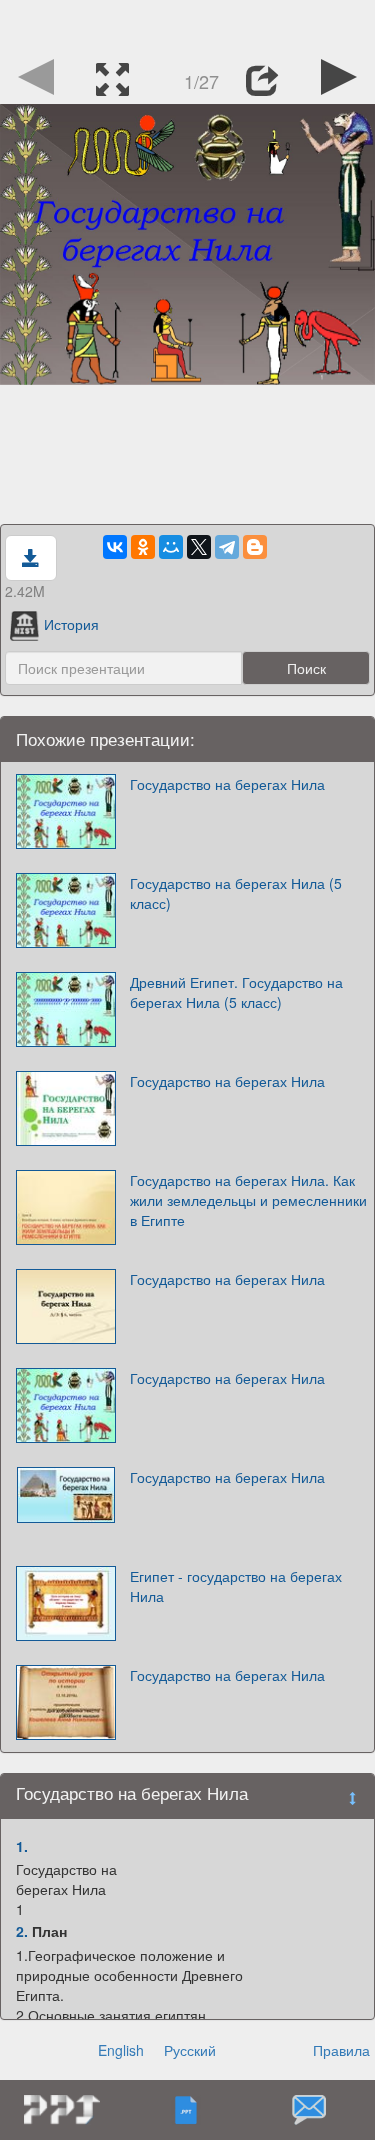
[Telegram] (227, 547)
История (71, 624)
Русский (190, 2050)
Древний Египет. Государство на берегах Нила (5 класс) (236, 992)
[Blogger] (255, 547)
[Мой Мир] (171, 547)
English (121, 2050)
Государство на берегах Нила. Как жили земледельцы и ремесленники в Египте (248, 1200)
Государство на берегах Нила (227, 784)
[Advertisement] (188, 25)
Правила (341, 2050)
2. (22, 1931)
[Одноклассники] (143, 547)
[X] (199, 547)
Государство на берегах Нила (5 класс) (236, 893)
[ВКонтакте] (115, 547)
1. (22, 1846)
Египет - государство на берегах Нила (236, 1586)
